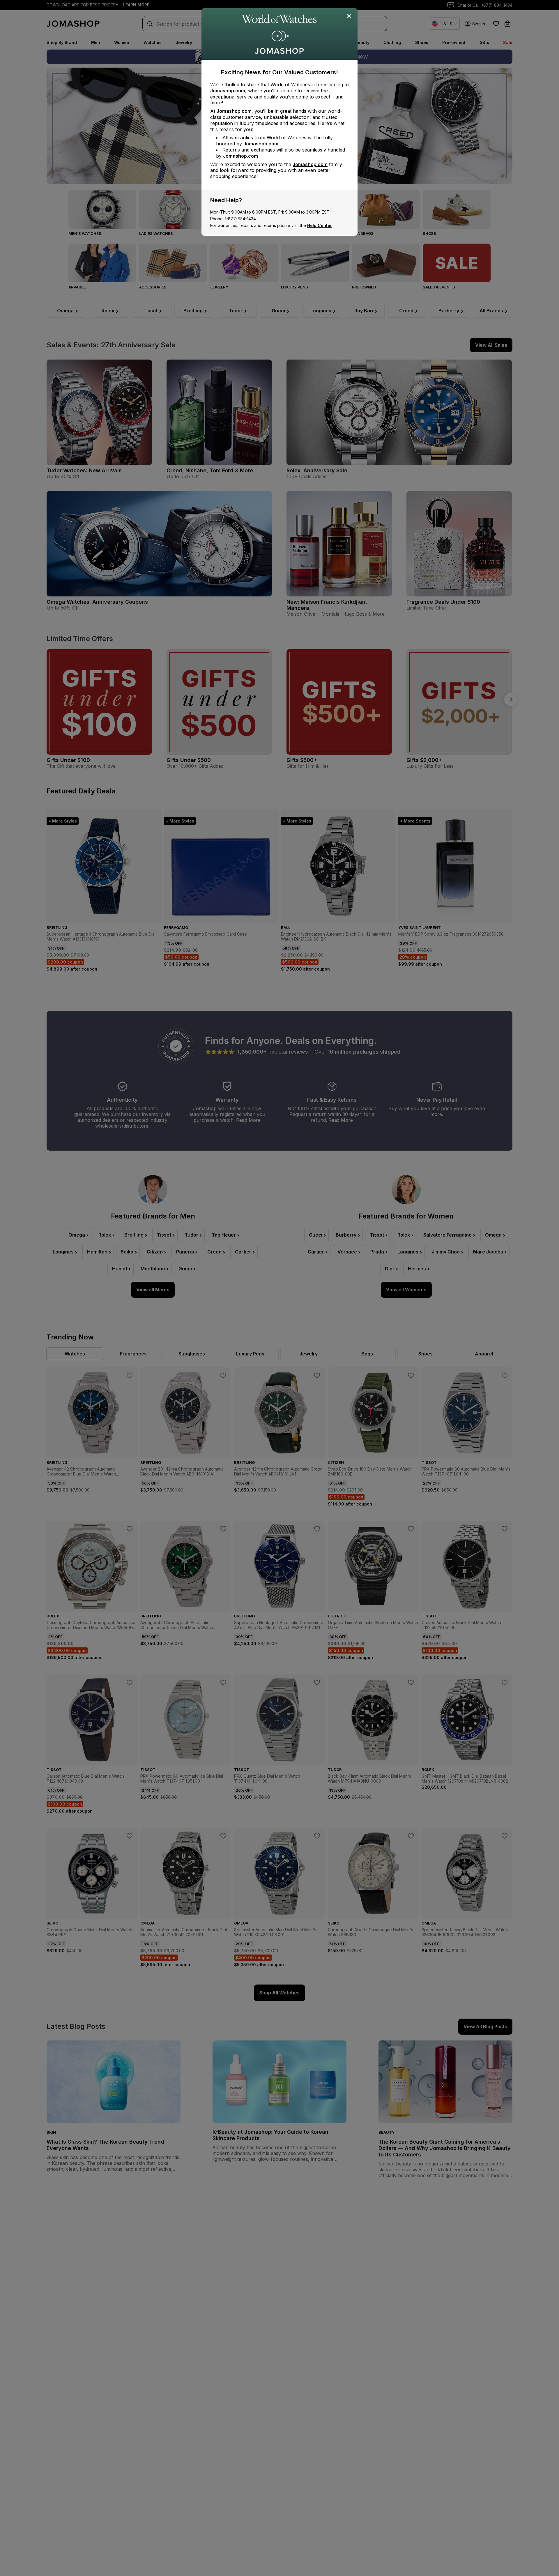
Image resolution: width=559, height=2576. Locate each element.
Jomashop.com (228, 91)
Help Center (320, 225)
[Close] (349, 16)
